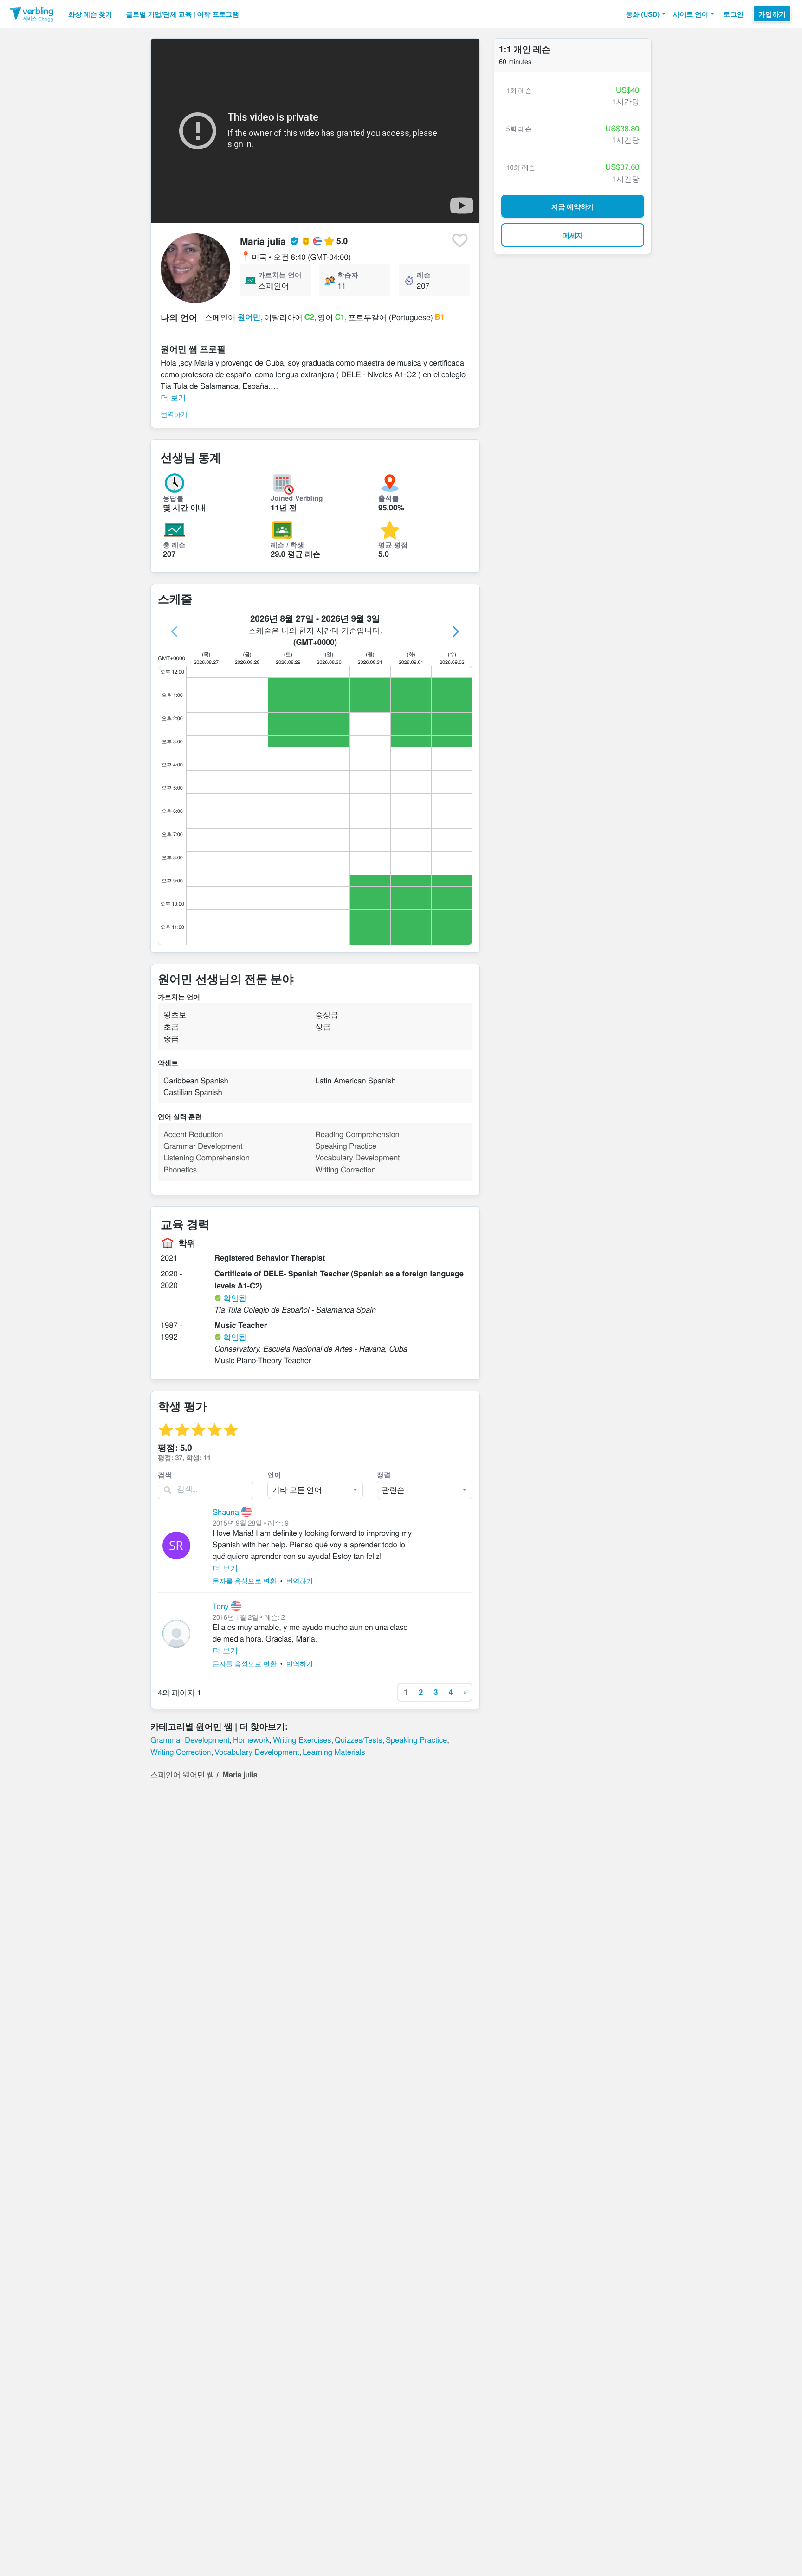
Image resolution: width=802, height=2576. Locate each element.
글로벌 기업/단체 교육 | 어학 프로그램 (182, 14)
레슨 (424, 275)
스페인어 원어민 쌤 (182, 1774)
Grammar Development (190, 1739)
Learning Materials (334, 1752)
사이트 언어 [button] (691, 14)
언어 (274, 1475)
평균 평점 (393, 545)
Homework (251, 1739)
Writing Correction (181, 1752)
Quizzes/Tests (358, 1739)
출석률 (389, 498)
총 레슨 (174, 545)
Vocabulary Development (257, 1752)
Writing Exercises (302, 1739)
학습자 (348, 275)
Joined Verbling (297, 498)
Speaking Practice (416, 1739)
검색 (165, 1475)
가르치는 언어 (280, 275)
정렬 (384, 1475)
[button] (645, 14)
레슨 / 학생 (287, 545)
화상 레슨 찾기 (90, 14)
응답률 (173, 498)
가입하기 (772, 14)
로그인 (734, 14)
